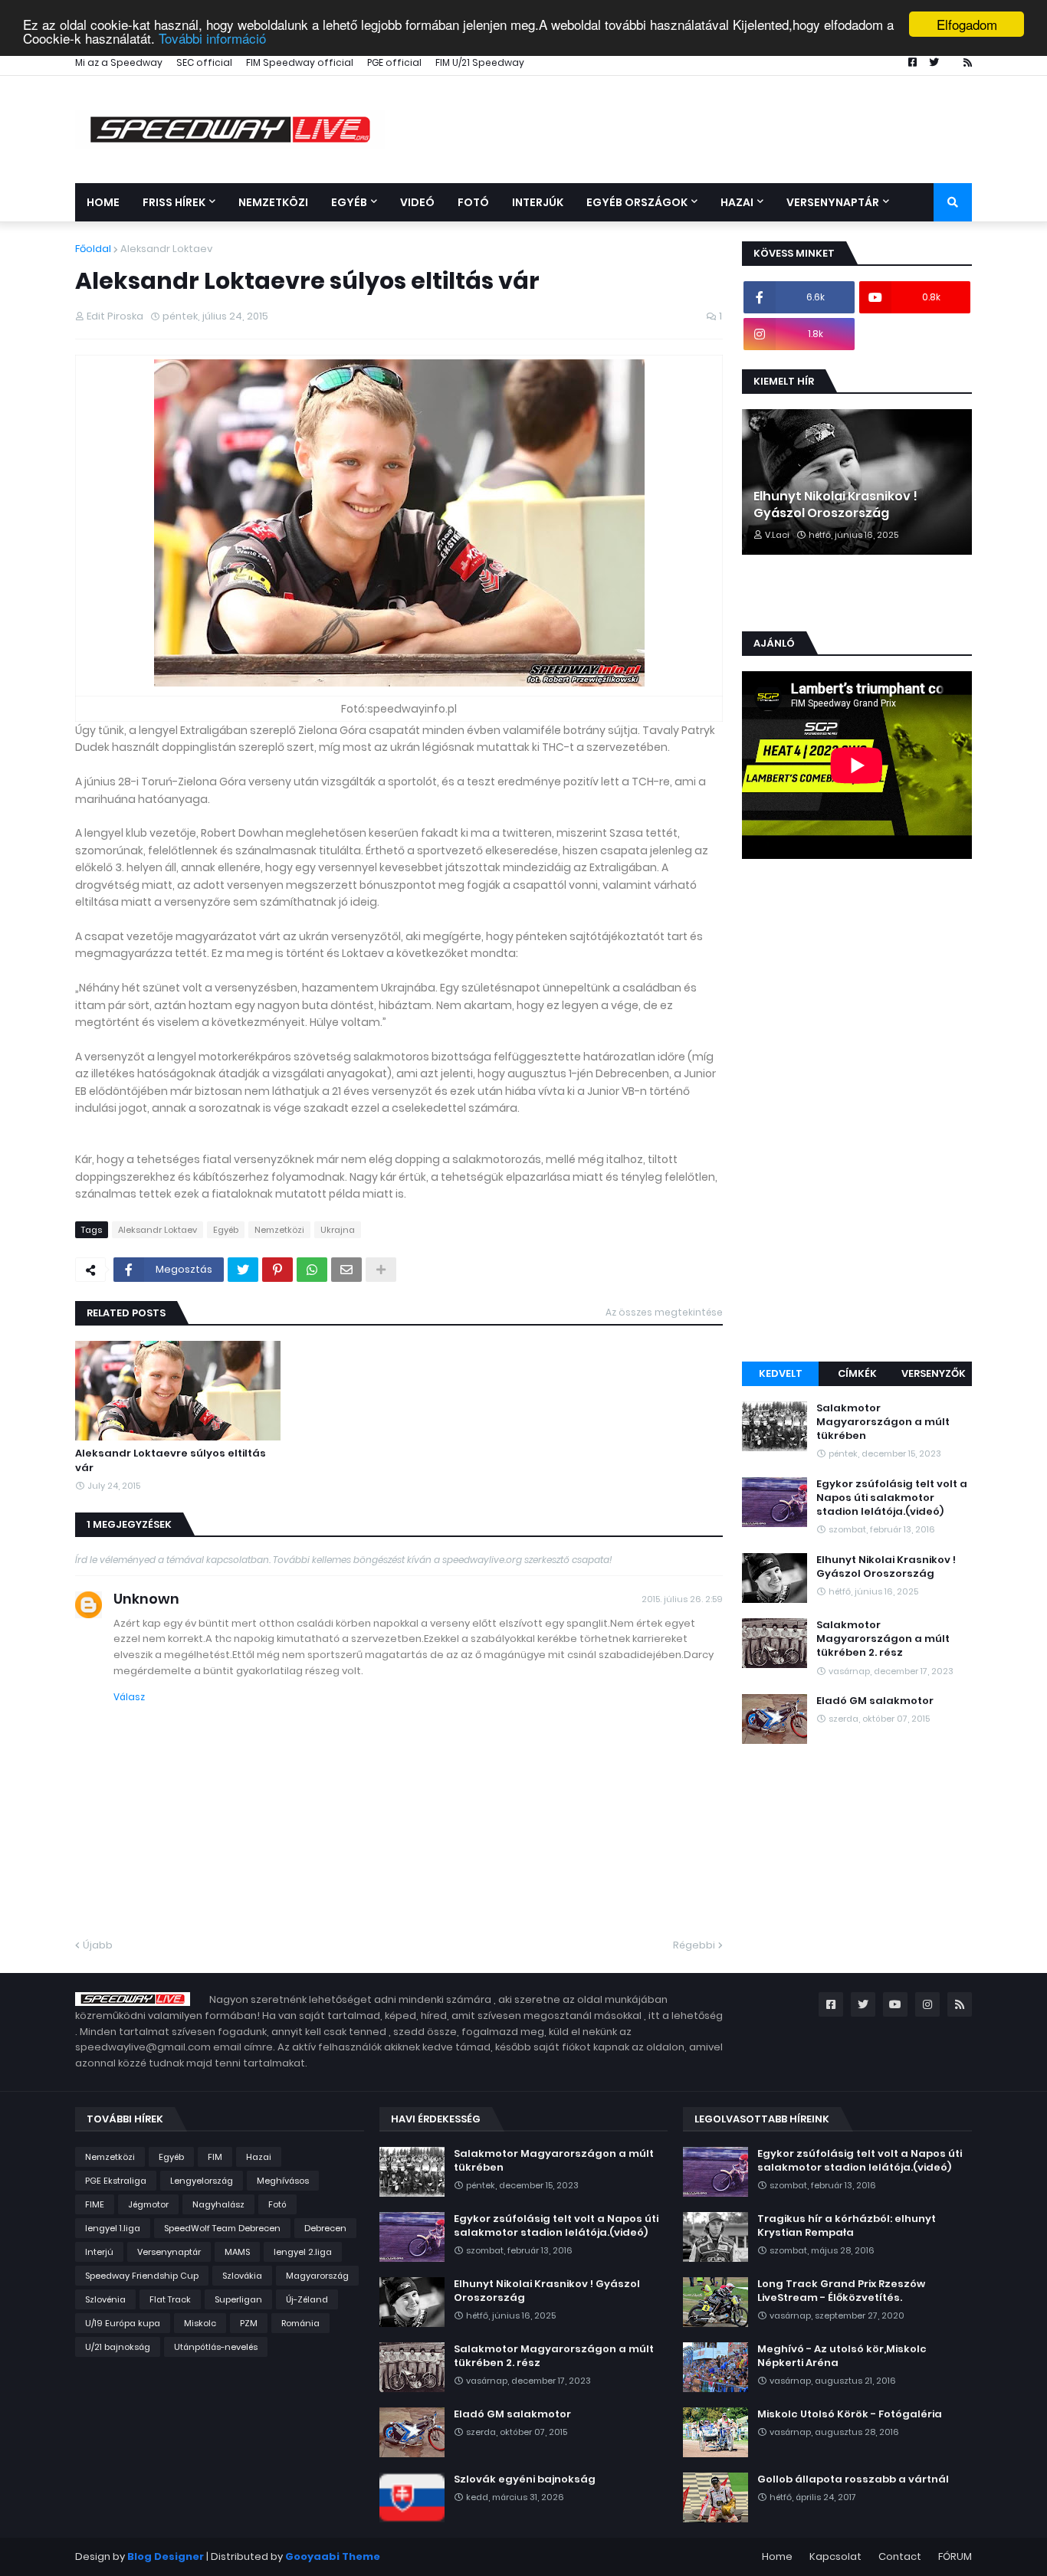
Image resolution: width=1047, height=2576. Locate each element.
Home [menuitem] (103, 202)
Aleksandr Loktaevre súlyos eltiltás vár (171, 1460)
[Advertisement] (857, 1113)
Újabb (98, 1945)
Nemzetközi (279, 1230)
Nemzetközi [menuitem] (273, 202)
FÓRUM (955, 2556)
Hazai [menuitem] (737, 202)
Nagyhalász (218, 2204)
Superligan (238, 2299)
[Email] (346, 1270)
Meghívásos (283, 2181)
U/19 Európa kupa (123, 2323)
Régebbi (694, 1945)
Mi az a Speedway (119, 62)
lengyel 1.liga (113, 2228)
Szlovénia (105, 2299)
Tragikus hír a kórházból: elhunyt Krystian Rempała (847, 2226)
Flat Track (170, 2299)
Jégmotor (148, 2204)
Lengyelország (202, 2181)
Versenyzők (934, 1373)
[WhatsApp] (312, 1270)
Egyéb (226, 1230)
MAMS (237, 2252)
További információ (212, 38)
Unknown (146, 1599)
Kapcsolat (835, 2556)
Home (777, 2556)
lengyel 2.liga (303, 2252)
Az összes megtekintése (664, 1312)
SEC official (204, 62)
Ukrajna (338, 1230)
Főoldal (93, 249)
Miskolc (200, 2323)
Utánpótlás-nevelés (216, 2347)
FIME (95, 2204)
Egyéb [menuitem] (349, 202)
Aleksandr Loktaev (166, 249)
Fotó (277, 2204)
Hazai (259, 2157)
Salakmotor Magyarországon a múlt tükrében (883, 1422)
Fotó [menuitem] (473, 202)
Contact (900, 2556)
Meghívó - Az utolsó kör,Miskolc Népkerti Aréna (842, 2356)
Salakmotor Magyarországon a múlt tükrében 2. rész (883, 1639)
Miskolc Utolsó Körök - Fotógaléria (850, 2414)
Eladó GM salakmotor (875, 1701)
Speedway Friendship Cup (142, 2276)
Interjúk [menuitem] (538, 202)
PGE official (394, 62)
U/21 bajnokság (118, 2347)
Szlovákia (242, 2276)
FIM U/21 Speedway (480, 62)
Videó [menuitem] (417, 202)
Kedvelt (781, 1373)
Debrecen (325, 2228)
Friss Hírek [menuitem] (174, 202)
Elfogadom (967, 24)
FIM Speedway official (300, 62)
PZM (249, 2323)
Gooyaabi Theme (333, 2556)
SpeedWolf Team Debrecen (222, 2228)
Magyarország (317, 2276)
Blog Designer (166, 2556)
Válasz (129, 1697)
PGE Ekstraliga (116, 2181)
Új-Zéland (307, 2299)
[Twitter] (243, 1270)
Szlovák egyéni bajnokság (525, 2479)
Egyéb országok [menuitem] (637, 202)
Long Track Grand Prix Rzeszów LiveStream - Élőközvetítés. (841, 2291)
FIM (215, 2157)
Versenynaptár (169, 2252)
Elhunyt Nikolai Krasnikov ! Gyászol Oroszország (835, 505)
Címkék (857, 1373)
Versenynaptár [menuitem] (833, 202)
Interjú (99, 2252)
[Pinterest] (277, 1270)
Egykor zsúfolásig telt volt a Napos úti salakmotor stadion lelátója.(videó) (892, 1498)
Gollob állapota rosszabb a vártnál (853, 2479)
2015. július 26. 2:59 (682, 1599)
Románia (300, 2323)
